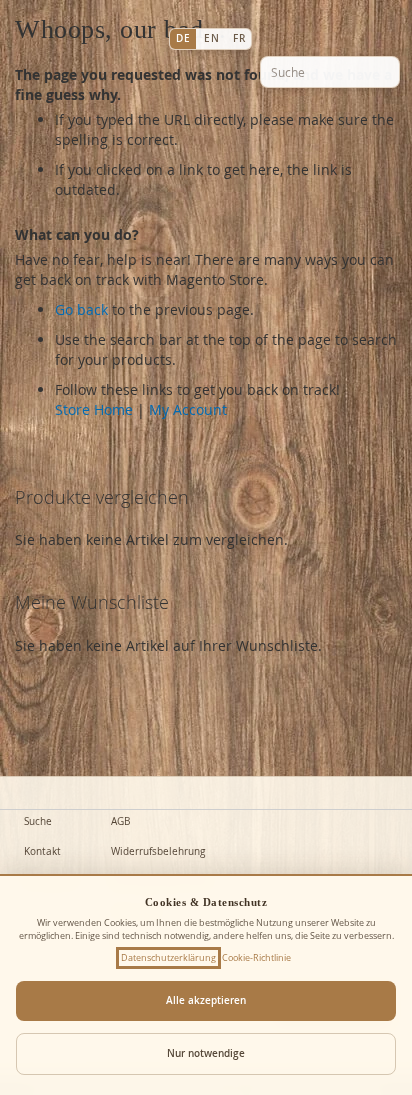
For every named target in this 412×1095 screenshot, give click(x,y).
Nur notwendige (206, 1053)
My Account (188, 409)
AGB (120, 821)
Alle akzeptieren (206, 1000)
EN (211, 38)
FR (239, 38)
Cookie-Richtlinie (256, 958)
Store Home (94, 409)
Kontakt (42, 851)
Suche (38, 821)
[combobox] (330, 72)
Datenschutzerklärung (168, 958)
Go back (81, 309)
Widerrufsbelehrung (158, 851)
